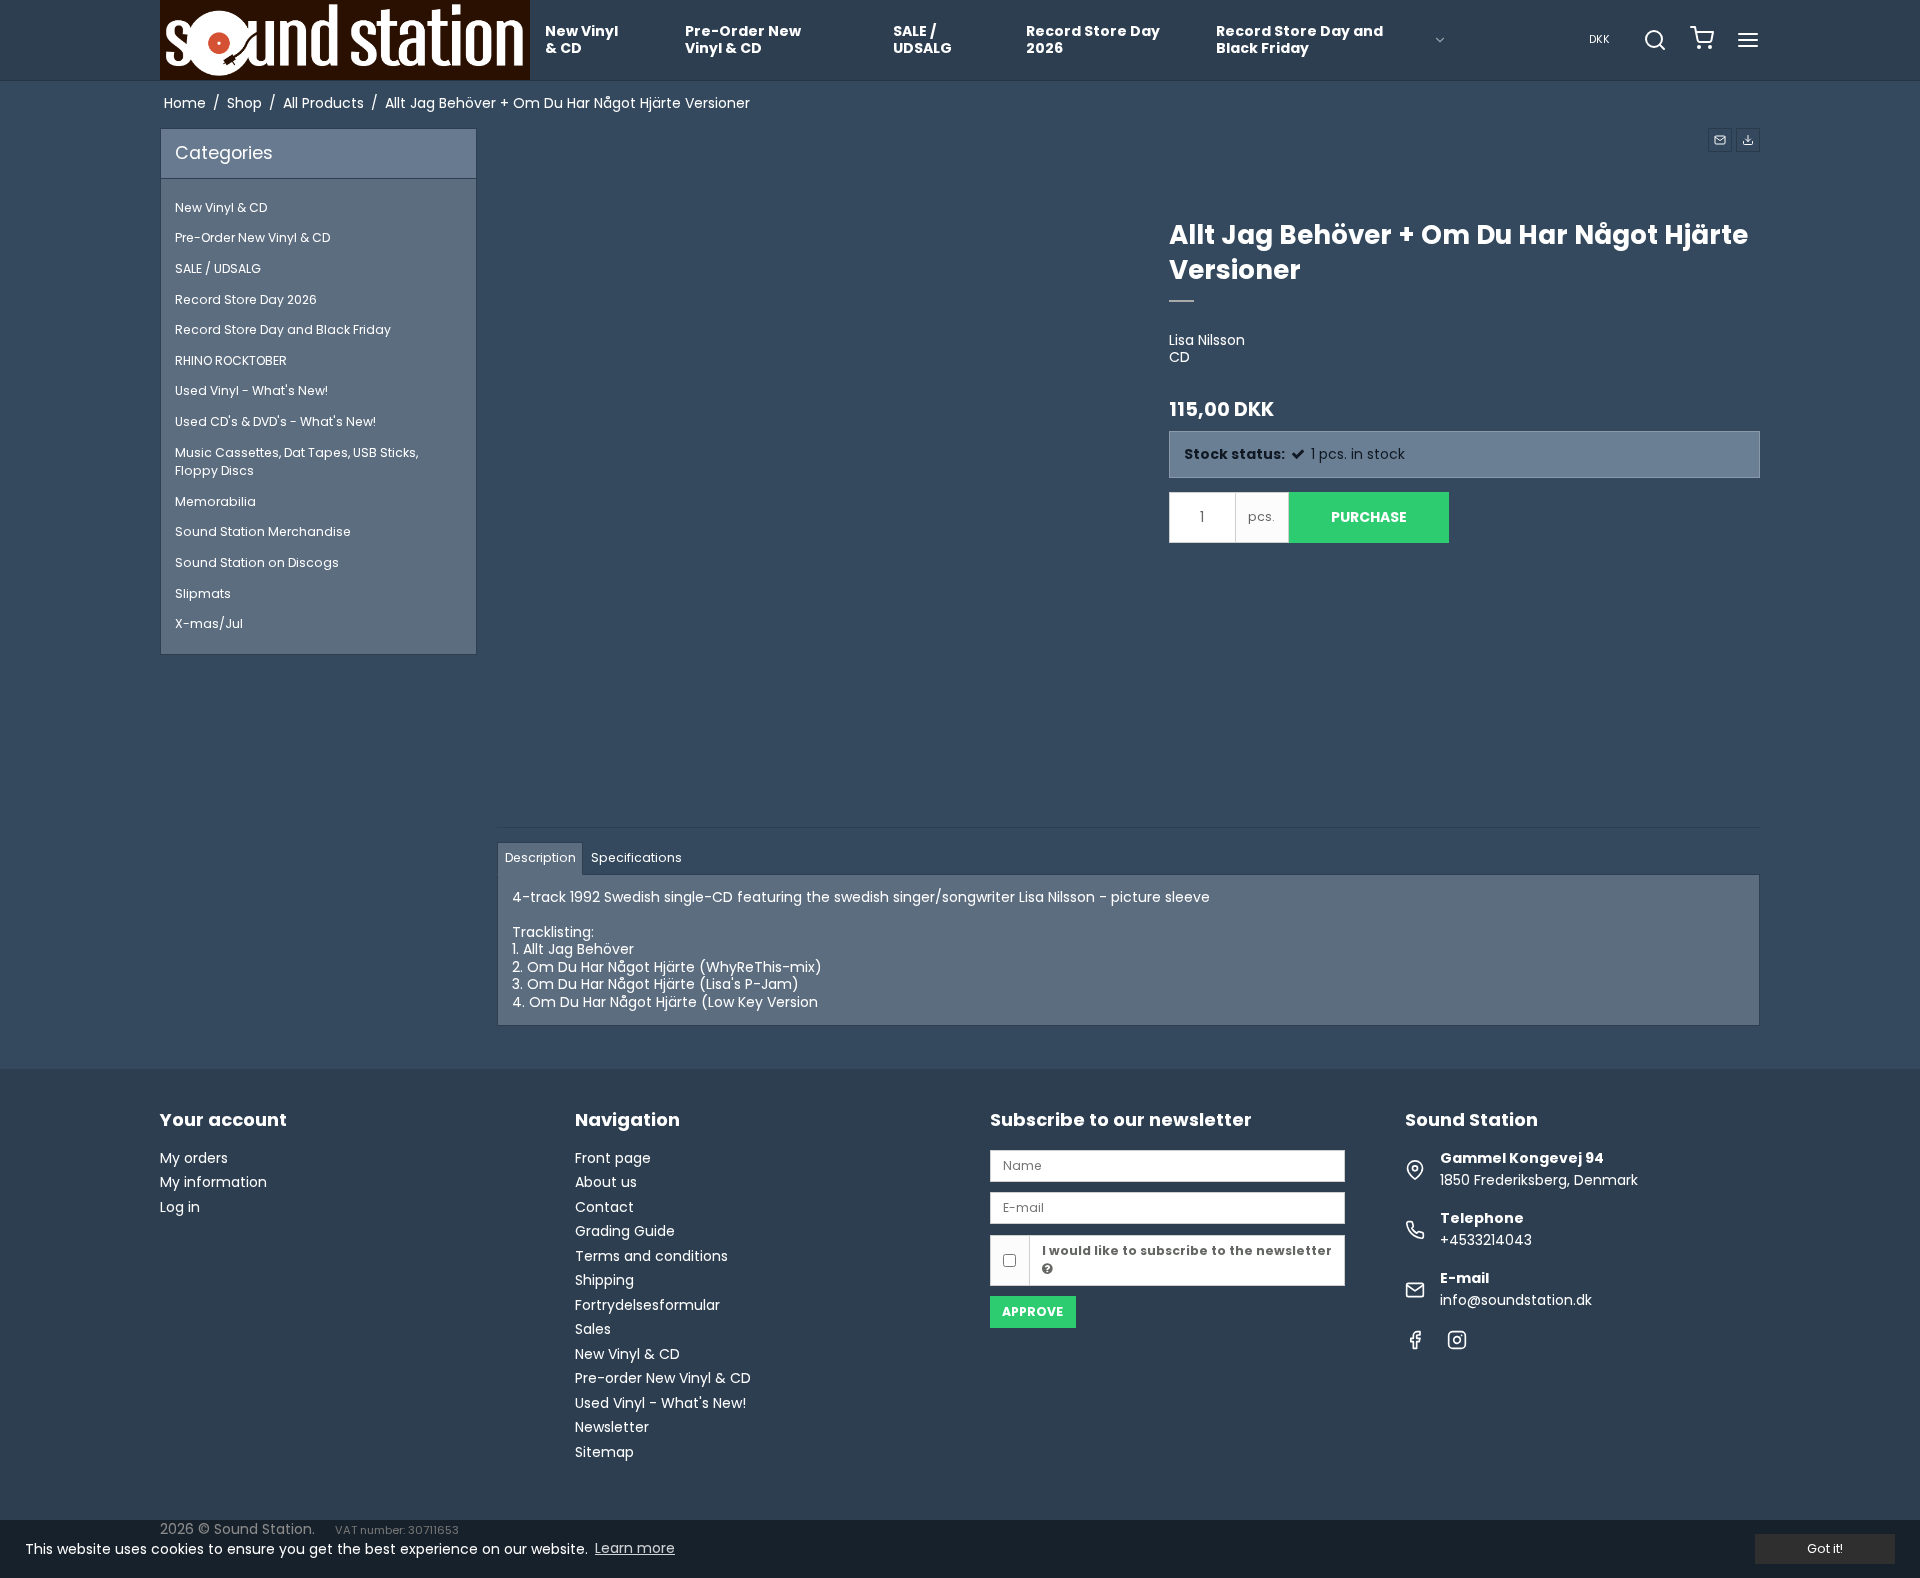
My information (213, 1182)
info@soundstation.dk (1516, 1300)
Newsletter (612, 1427)
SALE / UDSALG (922, 40)
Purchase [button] (1369, 517)
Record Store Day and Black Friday (1299, 40)
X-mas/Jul (209, 623)
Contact (604, 1207)
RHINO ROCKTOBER (231, 360)
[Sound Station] (345, 40)
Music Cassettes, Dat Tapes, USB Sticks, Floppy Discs (296, 461)
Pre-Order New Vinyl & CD (743, 40)
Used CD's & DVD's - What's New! (275, 421)
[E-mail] (1167, 1207)
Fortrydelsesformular (647, 1305)
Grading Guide (625, 1231)
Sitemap (604, 1452)
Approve (1032, 1311)
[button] (1720, 140)
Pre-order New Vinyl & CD (663, 1378)
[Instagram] (1457, 1345)
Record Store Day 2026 (1093, 40)
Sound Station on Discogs (257, 562)
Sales (593, 1329)
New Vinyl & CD (581, 40)
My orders (194, 1158)
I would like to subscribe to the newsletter (1187, 1250)
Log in (180, 1207)
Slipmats (203, 593)
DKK (1599, 39)
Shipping (604, 1280)
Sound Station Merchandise (263, 531)
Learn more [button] (635, 1548)
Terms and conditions (651, 1256)
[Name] (1167, 1165)
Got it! (1825, 1548)
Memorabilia (215, 501)
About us (606, 1182)
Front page (613, 1158)
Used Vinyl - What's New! (251, 390)
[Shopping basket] (1702, 40)
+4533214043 (1486, 1240)
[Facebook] (1415, 1345)
